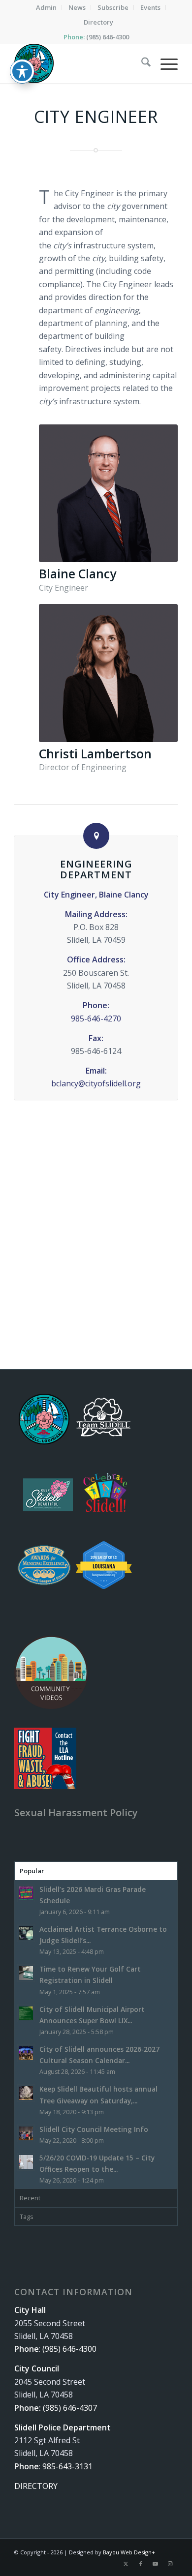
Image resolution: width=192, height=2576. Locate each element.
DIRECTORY (36, 2486)
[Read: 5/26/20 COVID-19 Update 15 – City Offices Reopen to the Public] (26, 2162)
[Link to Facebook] (141, 2564)
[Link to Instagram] (170, 2564)
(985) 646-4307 (70, 2408)
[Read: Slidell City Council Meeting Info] (26, 2133)
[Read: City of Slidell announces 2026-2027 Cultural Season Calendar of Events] (26, 2053)
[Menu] (164, 63)
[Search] (141, 63)
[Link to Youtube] (156, 2564)
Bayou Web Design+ (129, 2552)
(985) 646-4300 (108, 37)
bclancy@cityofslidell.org (96, 1083)
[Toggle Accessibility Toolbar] (22, 71)
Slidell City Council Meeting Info (94, 2129)
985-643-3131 (67, 2466)
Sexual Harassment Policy (76, 1812)
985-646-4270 (96, 1018)
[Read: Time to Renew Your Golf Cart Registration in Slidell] (26, 1973)
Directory (98, 22)
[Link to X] (126, 2564)
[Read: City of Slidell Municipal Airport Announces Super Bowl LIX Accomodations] (26, 2013)
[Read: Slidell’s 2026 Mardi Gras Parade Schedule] (26, 1893)
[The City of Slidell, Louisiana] (80, 63)
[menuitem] (47, 7)
